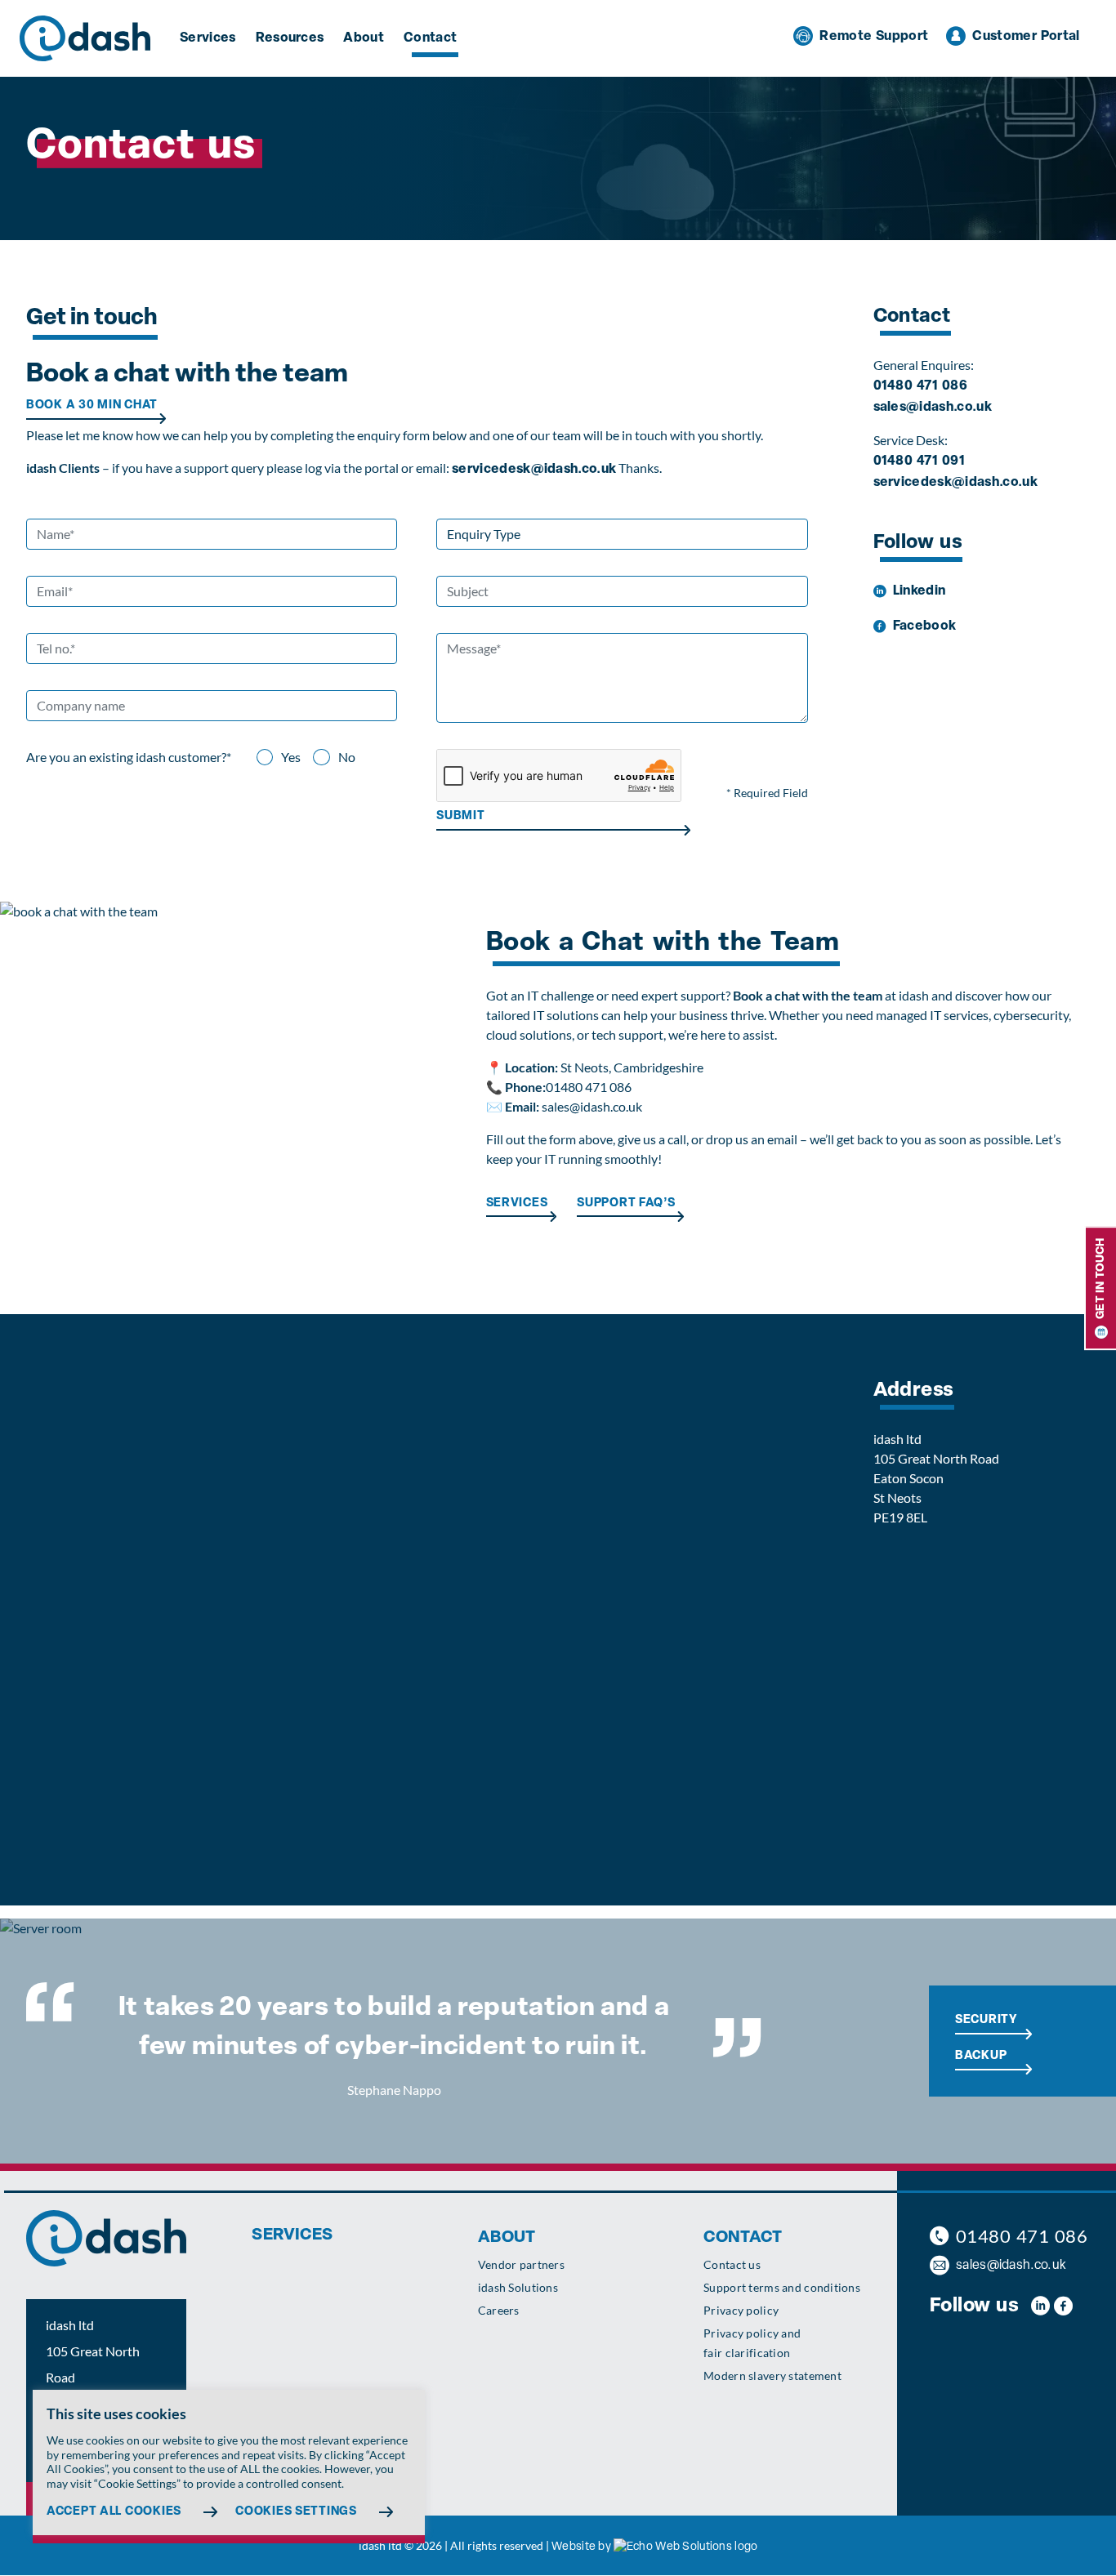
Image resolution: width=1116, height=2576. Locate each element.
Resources (290, 38)
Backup (981, 2056)
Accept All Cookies (114, 2512)
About (364, 38)
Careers (499, 2310)
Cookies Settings (296, 2512)
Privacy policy (741, 2310)
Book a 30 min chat (92, 406)
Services (208, 38)
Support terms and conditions (782, 2287)
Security (986, 2021)
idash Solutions (518, 2287)
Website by (581, 2548)
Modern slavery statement (772, 2375)
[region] (229, 2467)
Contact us (732, 2264)
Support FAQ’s (626, 1203)
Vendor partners (521, 2264)
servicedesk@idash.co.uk (534, 470)
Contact (430, 38)
